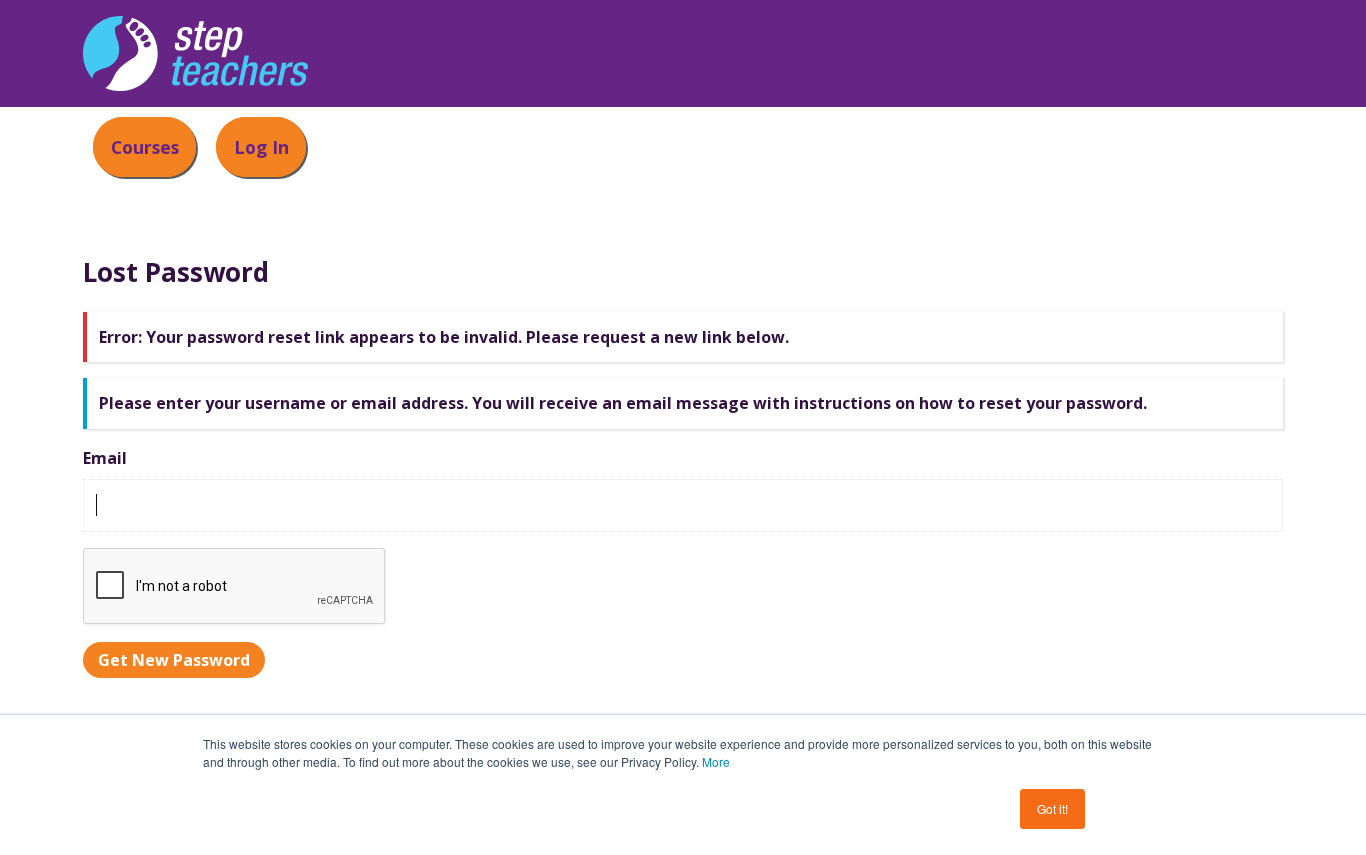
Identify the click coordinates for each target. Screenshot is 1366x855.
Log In (261, 147)
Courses (145, 147)
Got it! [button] (1052, 808)
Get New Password (174, 660)
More (716, 761)
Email (105, 458)
